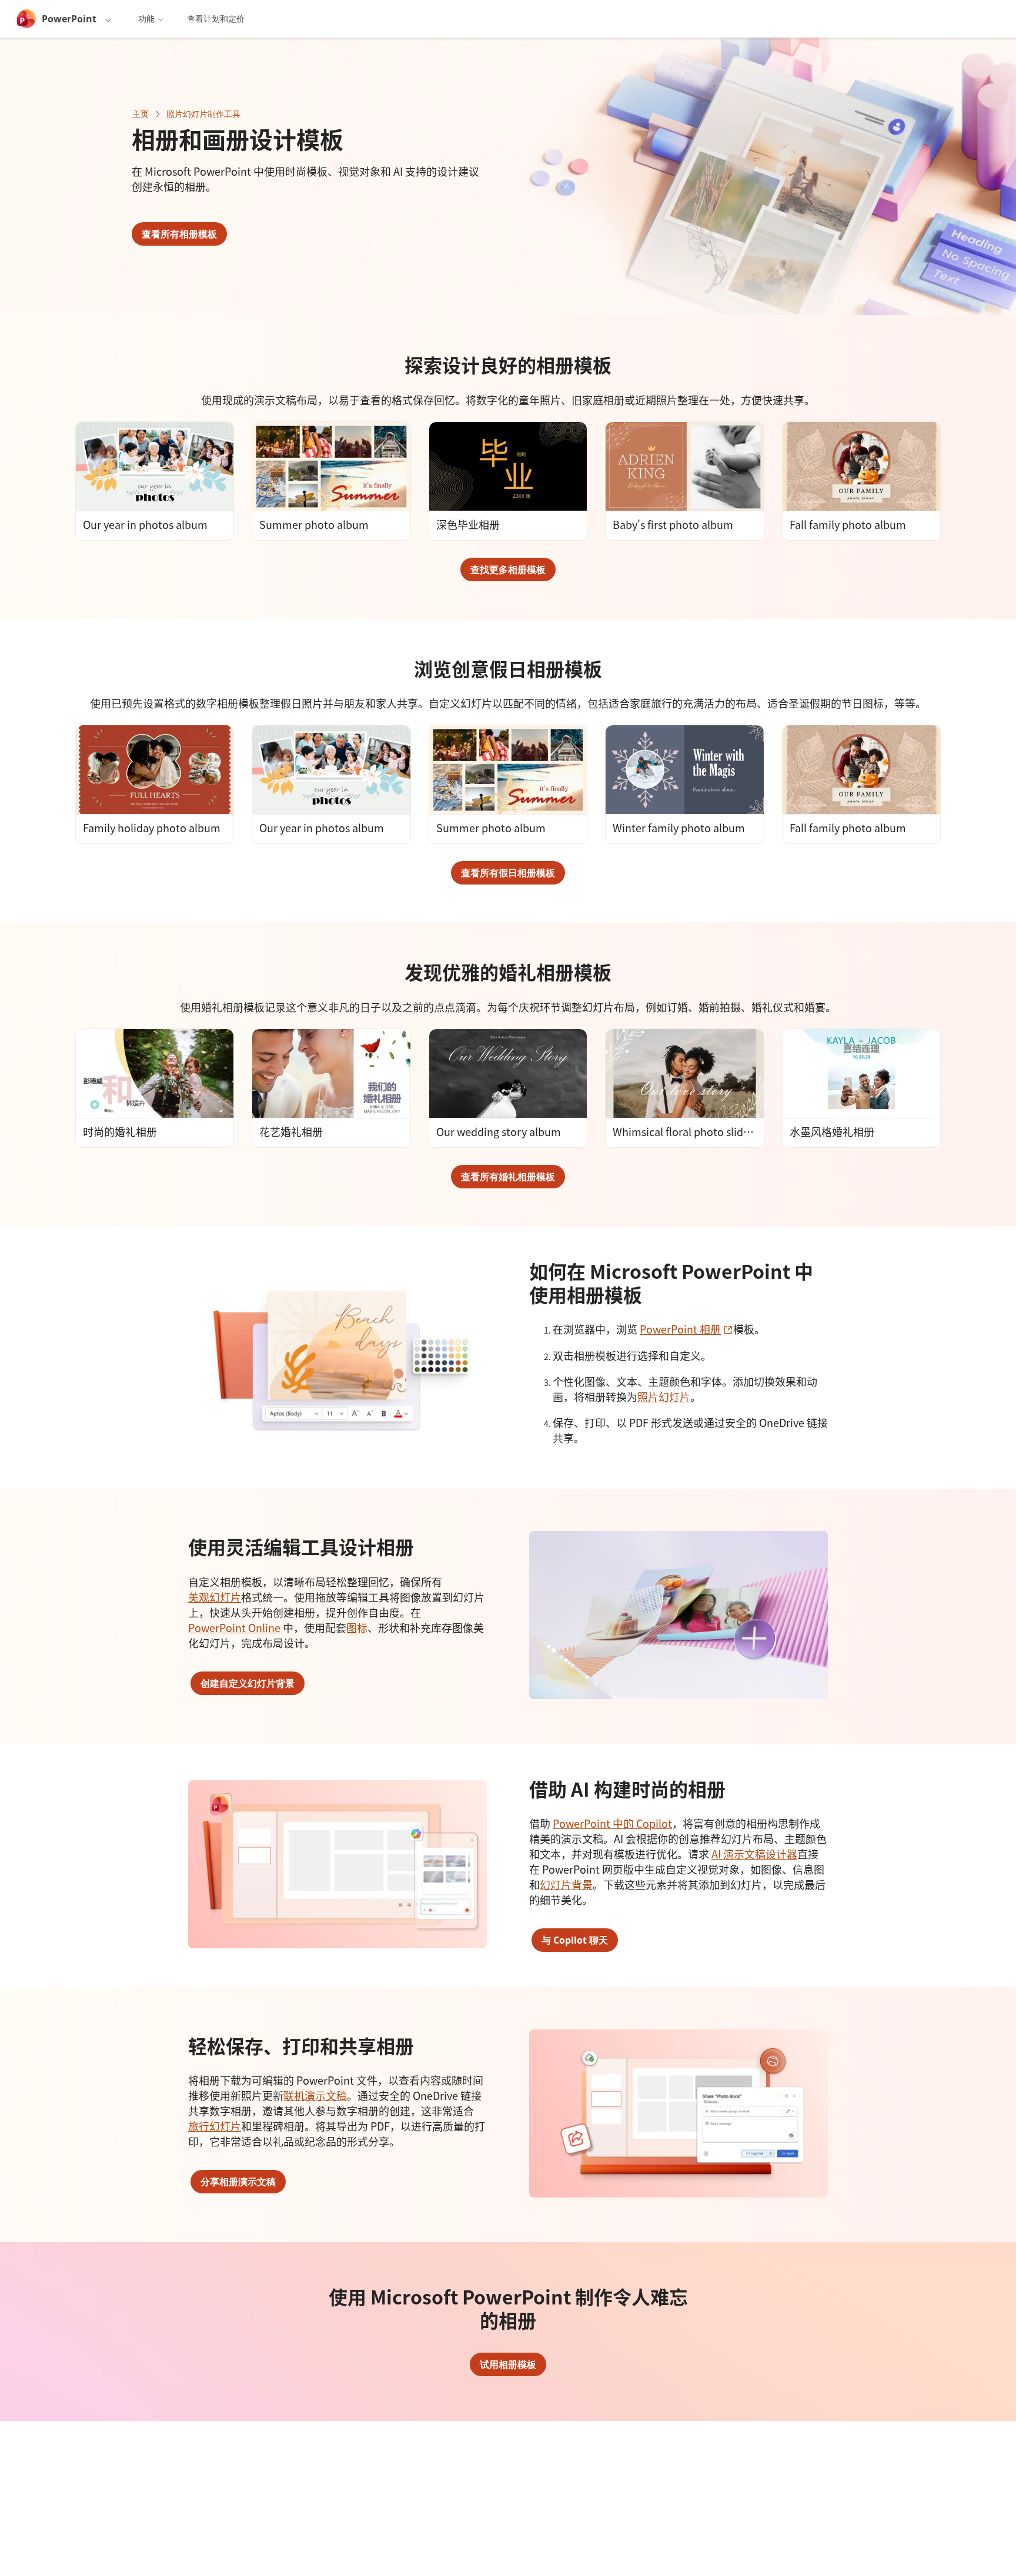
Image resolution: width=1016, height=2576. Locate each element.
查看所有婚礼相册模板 (508, 1177)
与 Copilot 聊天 (575, 1940)
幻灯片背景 (566, 1884)
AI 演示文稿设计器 (754, 1854)
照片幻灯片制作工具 (203, 114)
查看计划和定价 (216, 19)
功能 (146, 19)
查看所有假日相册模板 (508, 873)
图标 (357, 1627)
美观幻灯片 (215, 1597)
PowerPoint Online (234, 1627)
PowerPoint (69, 19)
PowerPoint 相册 (686, 1329)
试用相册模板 (508, 2364)
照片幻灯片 (664, 1396)
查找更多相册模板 (508, 570)
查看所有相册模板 (179, 234)
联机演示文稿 (315, 2095)
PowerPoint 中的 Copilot (612, 1823)
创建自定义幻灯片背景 (248, 1683)
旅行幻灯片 (215, 2126)
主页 (141, 114)
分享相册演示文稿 (238, 2182)
